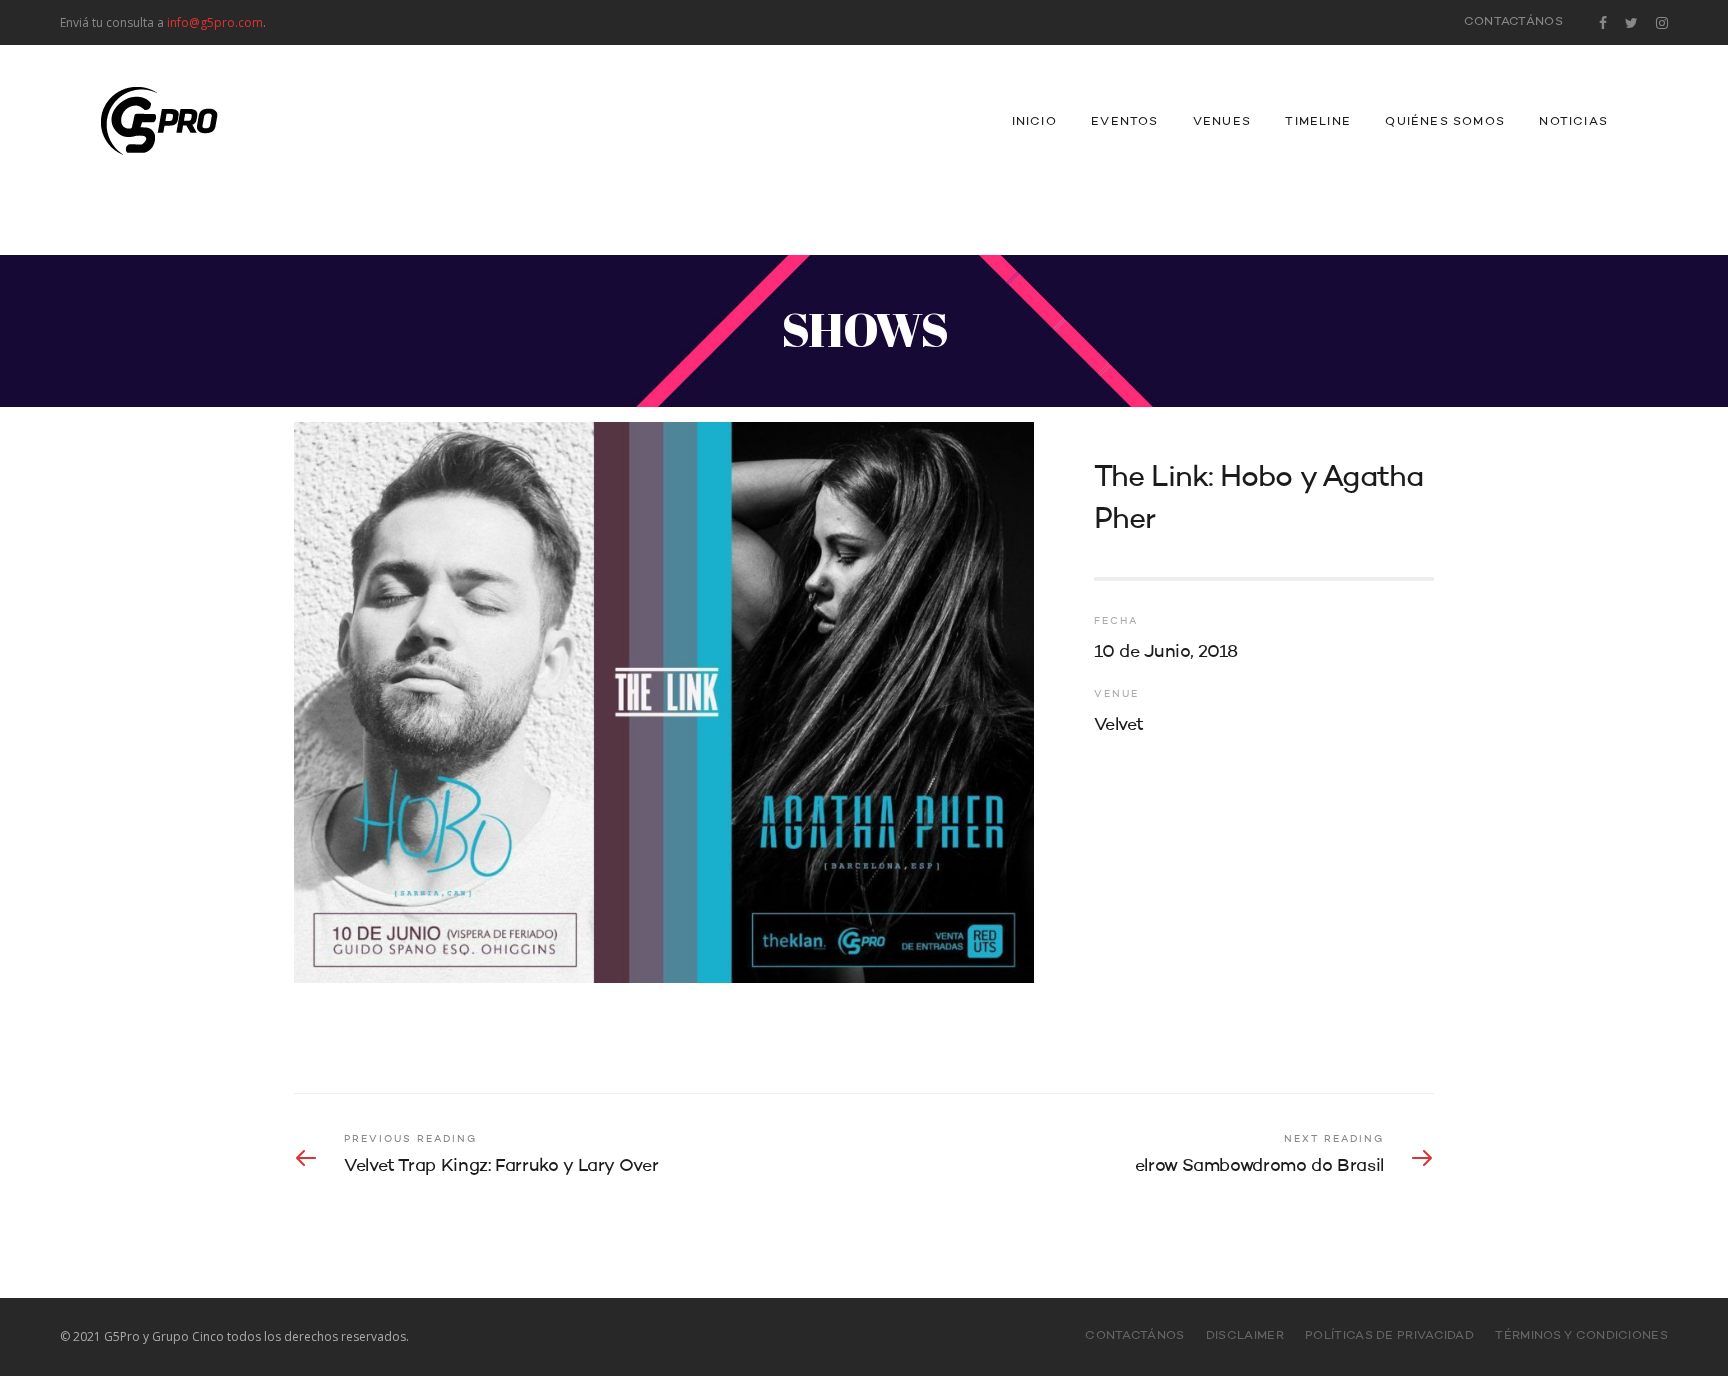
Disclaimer (1245, 1336)
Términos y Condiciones (1581, 1336)
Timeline (1318, 122)
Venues (1222, 122)
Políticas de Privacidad (1389, 1336)
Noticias (1573, 122)
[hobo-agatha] (664, 702)
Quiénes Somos (1445, 122)
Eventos (1124, 122)
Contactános (1513, 22)
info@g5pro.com (215, 22)
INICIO (1034, 122)
